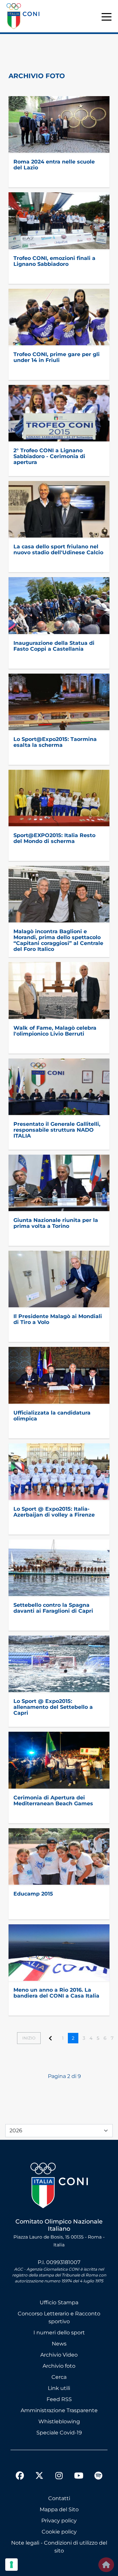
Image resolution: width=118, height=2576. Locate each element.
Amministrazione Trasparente (59, 2410)
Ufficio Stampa (59, 2302)
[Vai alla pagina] (50, 2038)
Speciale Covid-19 (59, 2433)
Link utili (59, 2388)
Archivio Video (59, 2355)
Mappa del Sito (59, 2509)
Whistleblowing (59, 2421)
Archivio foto (59, 2366)
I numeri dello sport (59, 2333)
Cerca (59, 2377)
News (59, 2344)
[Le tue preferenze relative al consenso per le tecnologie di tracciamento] (11, 2565)
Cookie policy (59, 2532)
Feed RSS (59, 2399)
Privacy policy (59, 2521)
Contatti (59, 2498)
